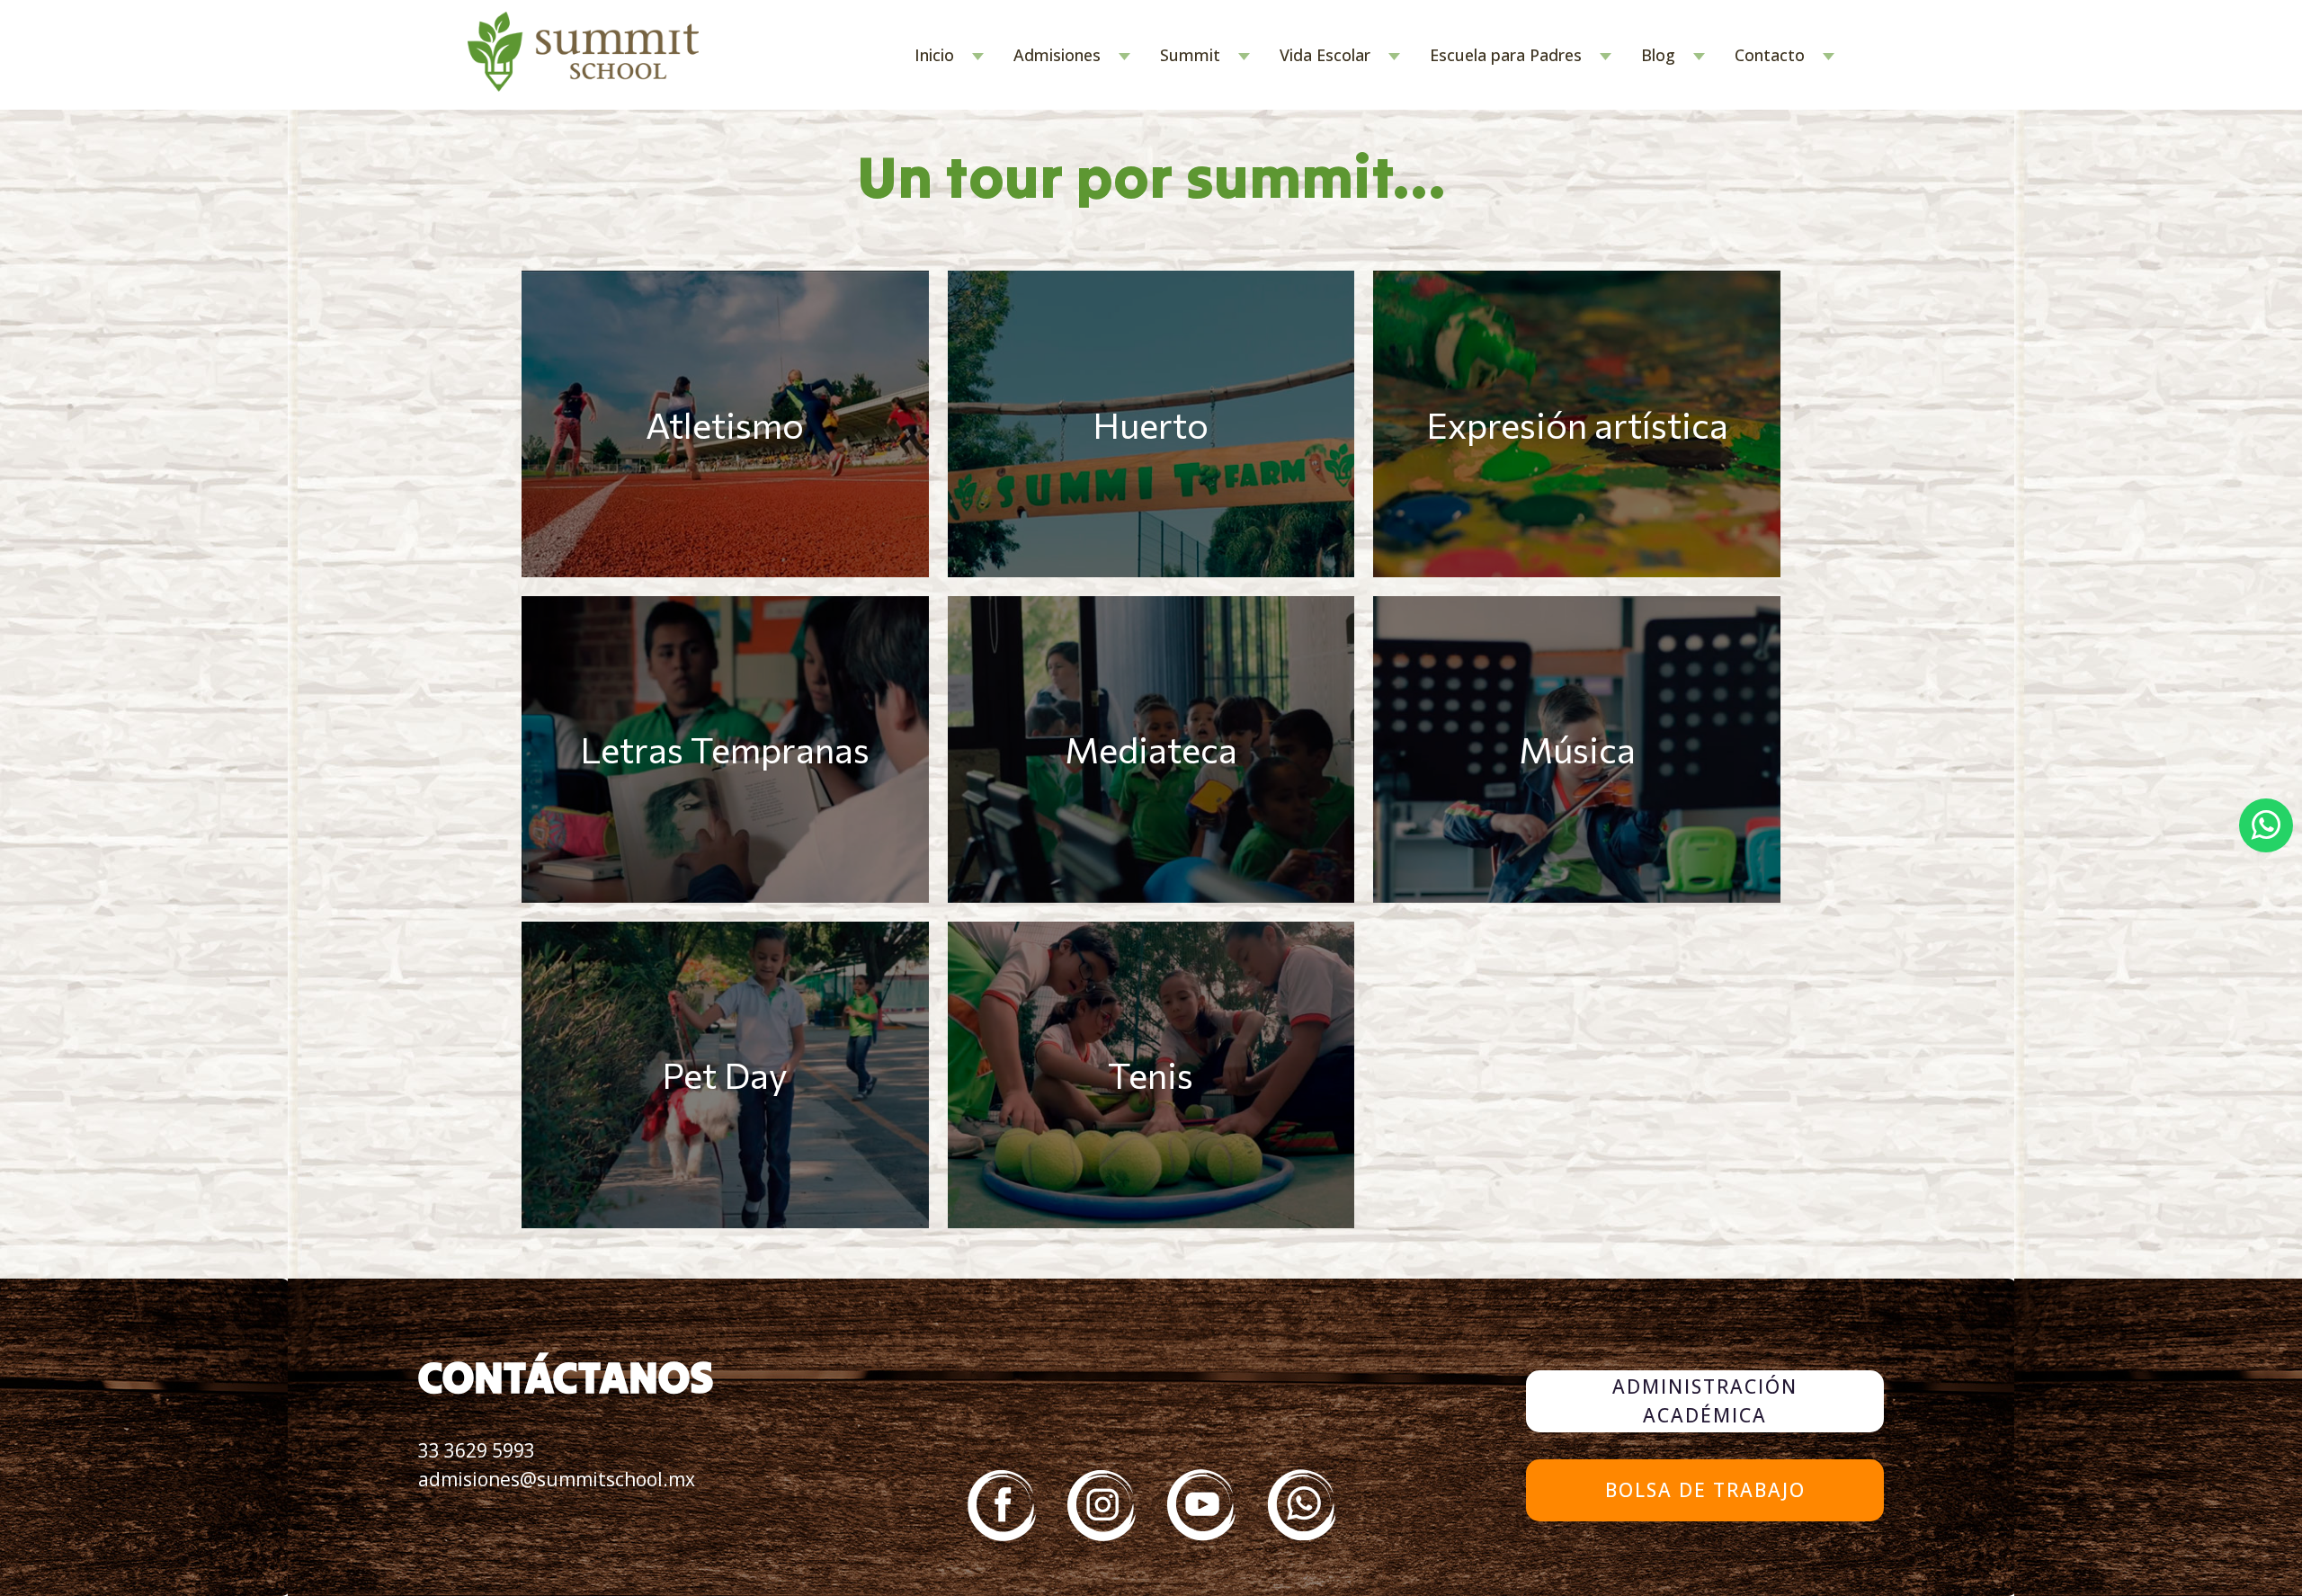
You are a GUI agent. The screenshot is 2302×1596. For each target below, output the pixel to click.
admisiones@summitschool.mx (557, 1479)
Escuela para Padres (1506, 55)
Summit (1190, 55)
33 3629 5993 (477, 1450)
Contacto (1770, 55)
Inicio (934, 55)
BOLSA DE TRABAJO (1705, 1490)
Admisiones (1057, 55)
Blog (1658, 55)
